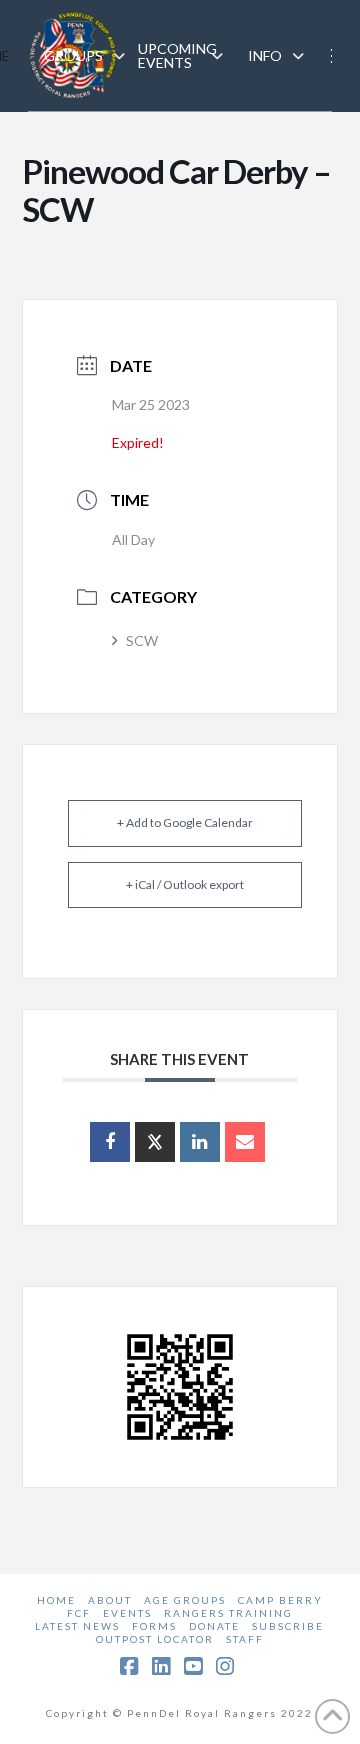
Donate (214, 1626)
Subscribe (288, 1626)
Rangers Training (228, 1613)
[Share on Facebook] (110, 1142)
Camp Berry (280, 1600)
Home (56, 1600)
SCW (142, 640)
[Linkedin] (200, 1142)
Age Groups (185, 1600)
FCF (79, 1613)
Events (127, 1613)
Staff (245, 1639)
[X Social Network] (155, 1142)
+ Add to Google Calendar (185, 822)
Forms (154, 1626)
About (110, 1600)
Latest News (77, 1626)
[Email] (245, 1142)
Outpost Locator (155, 1639)
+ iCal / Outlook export (185, 884)
